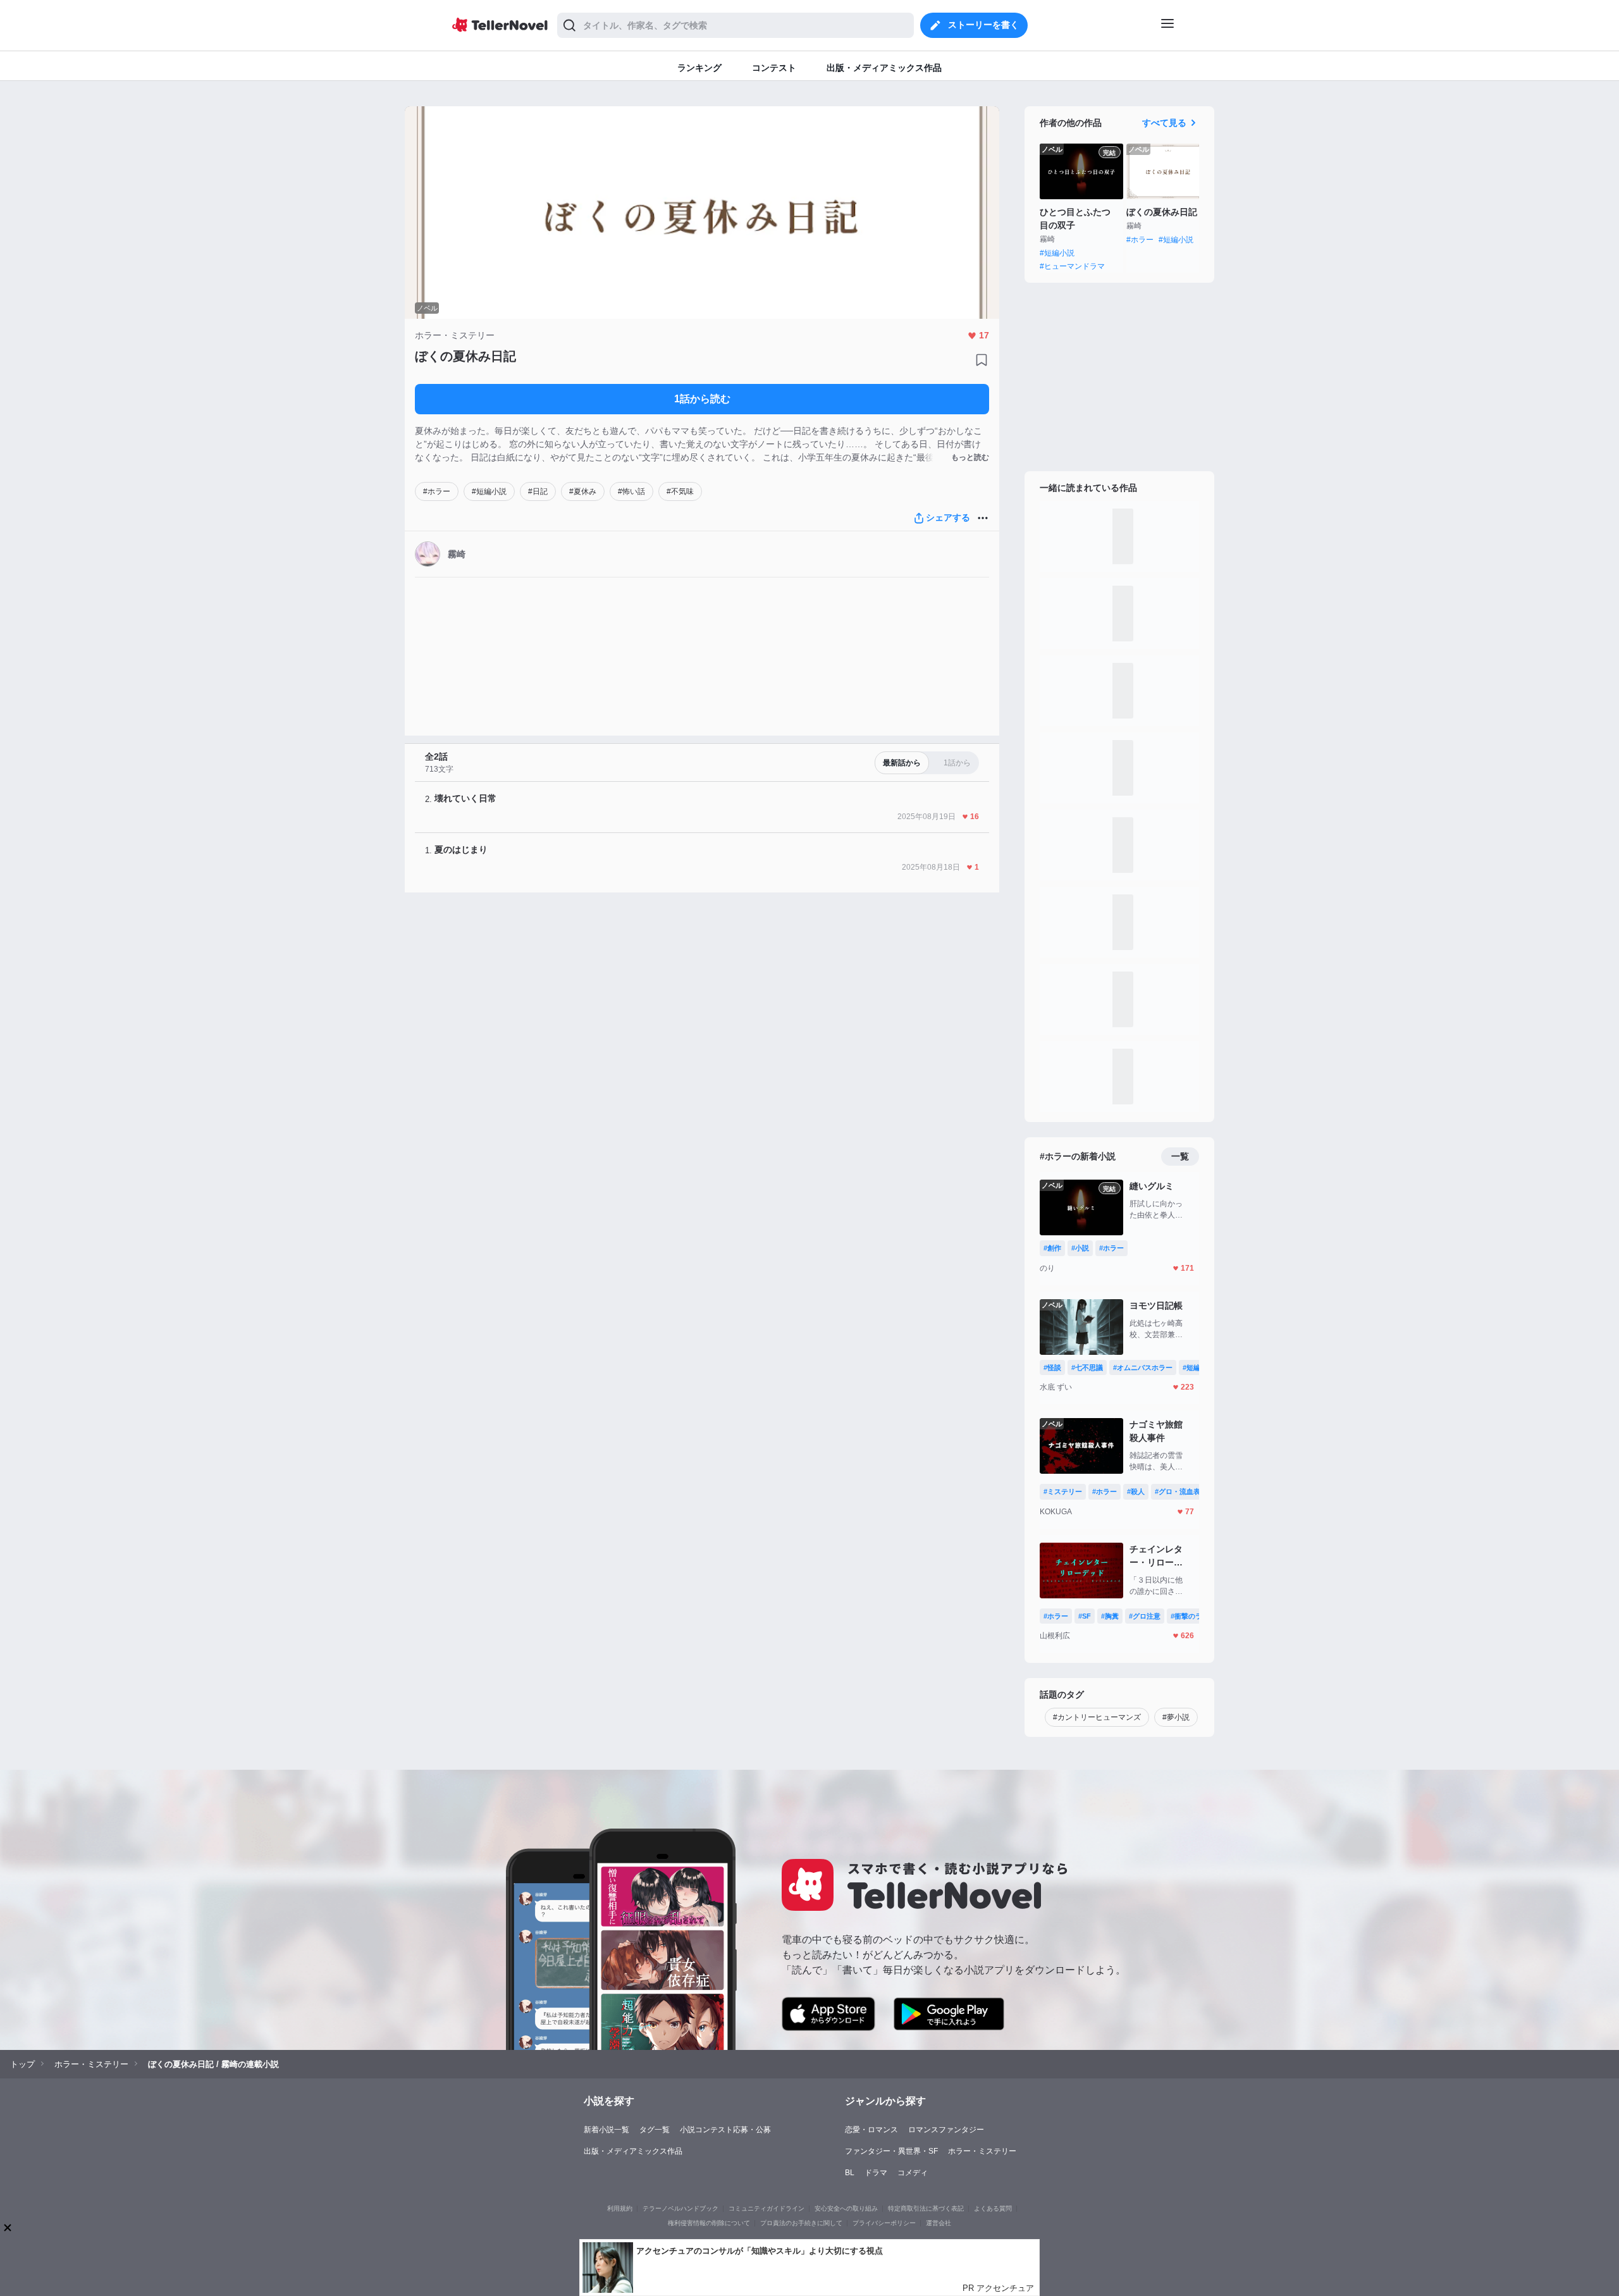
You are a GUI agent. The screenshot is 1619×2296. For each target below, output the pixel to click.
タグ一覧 (655, 2130)
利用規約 (620, 2208)
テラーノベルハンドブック (680, 2208)
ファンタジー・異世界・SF (891, 2151)
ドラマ (876, 2173)
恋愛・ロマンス (871, 2130)
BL (850, 2173)
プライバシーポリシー (884, 2223)
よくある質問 (993, 2208)
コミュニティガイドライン (766, 2208)
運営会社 (939, 2223)
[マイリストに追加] (982, 360)
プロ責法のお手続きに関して (801, 2223)
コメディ (913, 2173)
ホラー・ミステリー (982, 2151)
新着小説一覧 (606, 2130)
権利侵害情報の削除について (709, 2223)
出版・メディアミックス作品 (633, 2151)
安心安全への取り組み (846, 2208)
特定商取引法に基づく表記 (926, 2208)
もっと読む (970, 457)
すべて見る (1164, 123)
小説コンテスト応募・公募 (725, 2130)
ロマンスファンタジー (946, 2130)
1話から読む (702, 399)
